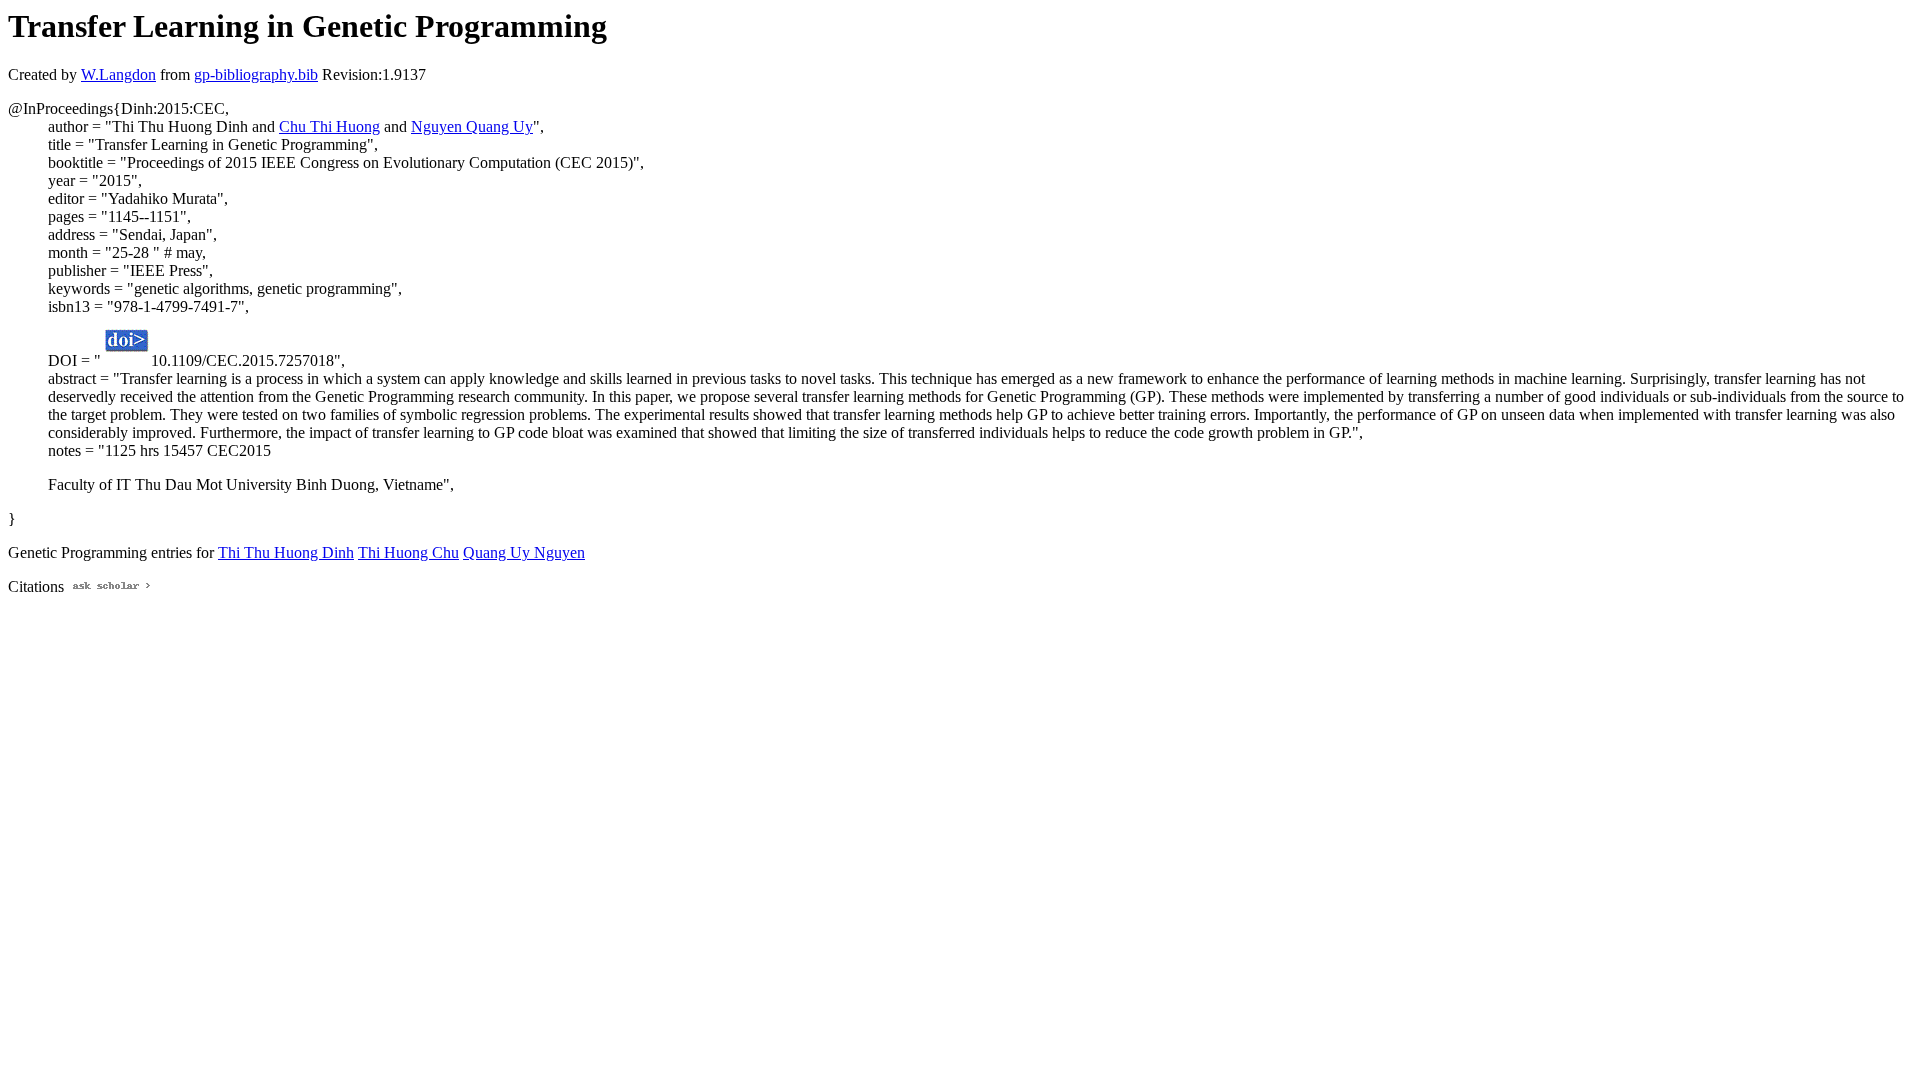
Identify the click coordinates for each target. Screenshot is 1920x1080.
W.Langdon (118, 74)
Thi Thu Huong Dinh (286, 552)
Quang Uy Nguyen (524, 552)
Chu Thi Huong (329, 126)
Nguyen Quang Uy (472, 126)
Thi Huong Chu (408, 552)
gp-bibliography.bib (256, 74)
